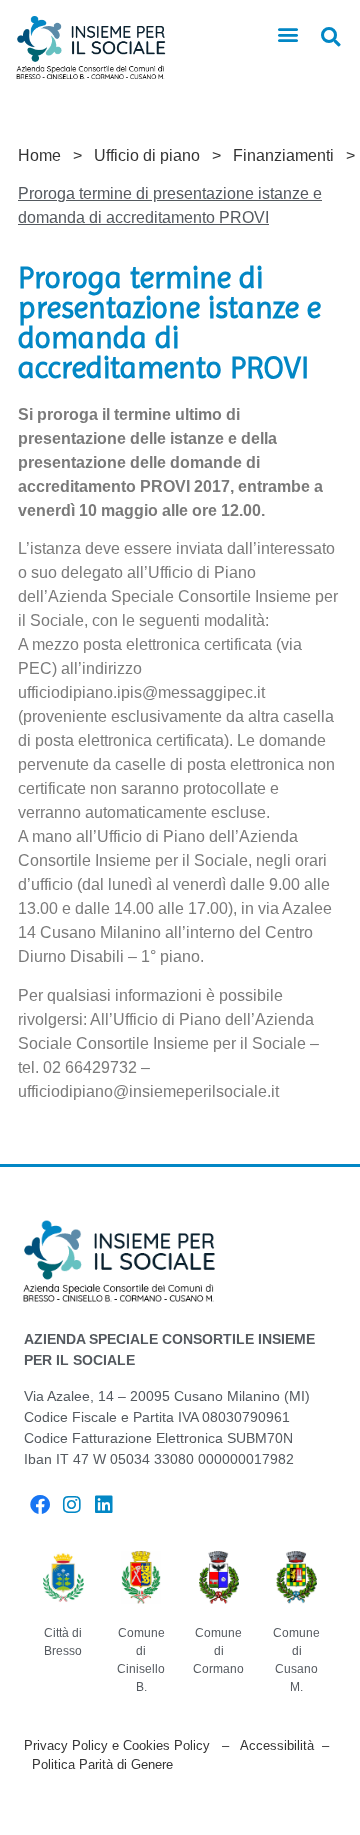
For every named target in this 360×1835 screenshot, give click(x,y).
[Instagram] (72, 1505)
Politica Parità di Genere (102, 1764)
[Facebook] (40, 1505)
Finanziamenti (283, 155)
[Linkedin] (104, 1505)
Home (39, 155)
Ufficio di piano (147, 155)
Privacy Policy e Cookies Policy (117, 1745)
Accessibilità (277, 1745)
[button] (288, 34)
